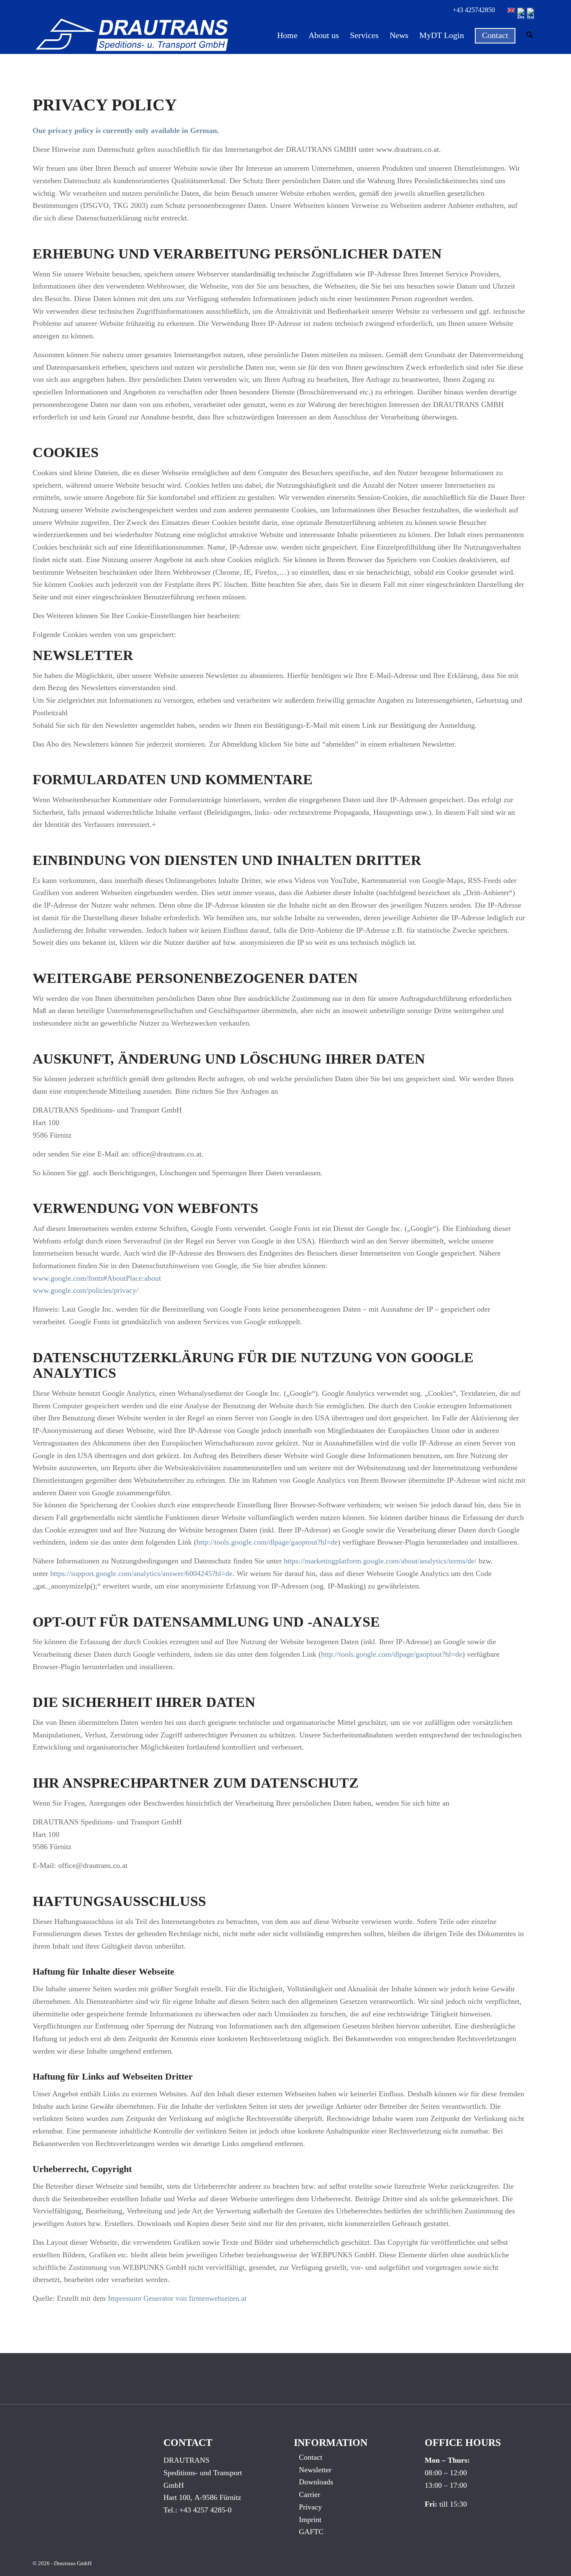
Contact (311, 2457)
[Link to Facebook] (223, 2379)
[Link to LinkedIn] (254, 2379)
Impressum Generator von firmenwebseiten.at (177, 2298)
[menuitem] (287, 35)
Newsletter (315, 2470)
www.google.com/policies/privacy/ (85, 1290)
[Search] (530, 35)
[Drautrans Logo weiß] (131, 35)
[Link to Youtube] (317, 2379)
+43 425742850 (474, 10)
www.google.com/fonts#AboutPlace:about (97, 1278)
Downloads (316, 2482)
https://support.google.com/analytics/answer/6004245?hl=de (141, 1573)
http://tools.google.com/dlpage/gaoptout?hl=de (267, 1542)
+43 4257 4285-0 (205, 2510)
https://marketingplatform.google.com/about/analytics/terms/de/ (380, 1561)
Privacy (310, 2507)
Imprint (310, 2520)
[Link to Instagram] (285, 2379)
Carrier (310, 2494)
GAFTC (311, 2532)
